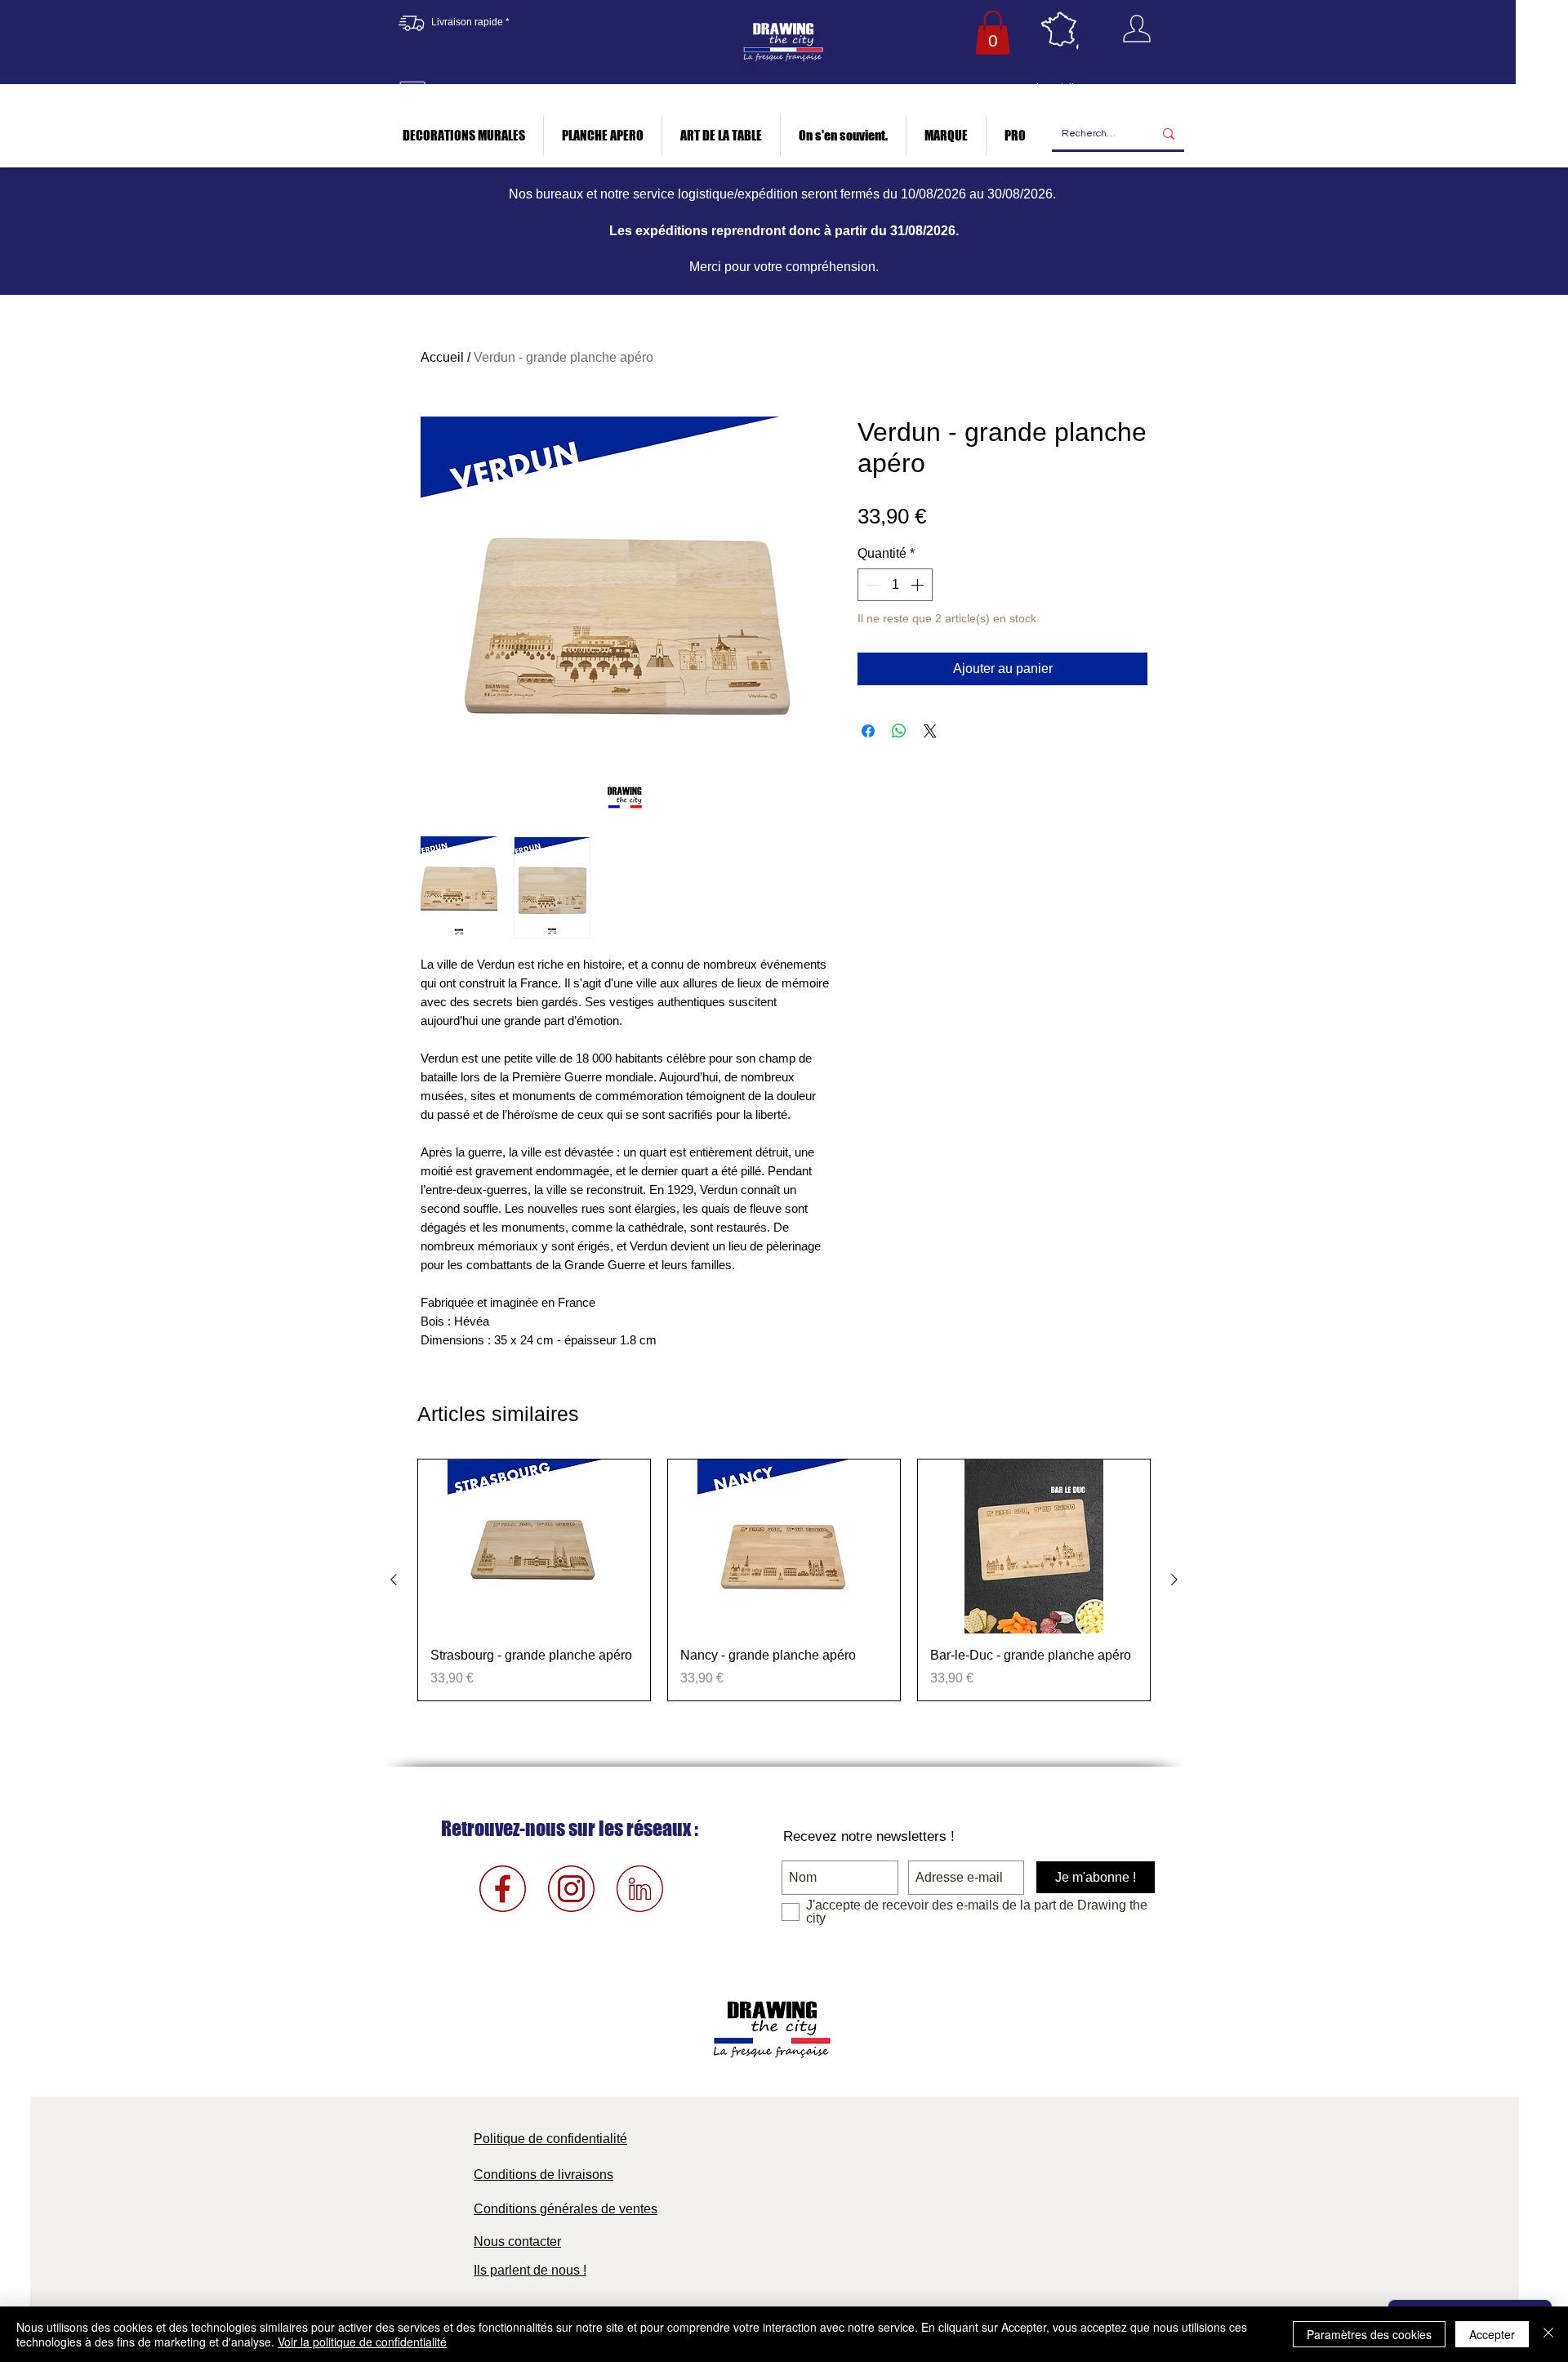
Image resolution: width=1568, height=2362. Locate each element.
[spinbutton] (895, 585)
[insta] (571, 1889)
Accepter (1492, 2334)
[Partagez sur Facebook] (868, 731)
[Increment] (919, 585)
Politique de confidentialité (550, 2139)
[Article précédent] (394, 1580)
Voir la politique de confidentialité (362, 2342)
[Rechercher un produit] (1169, 134)
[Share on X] (930, 731)
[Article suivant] (1174, 1580)
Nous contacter (517, 2242)
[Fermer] (1548, 2334)
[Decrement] (871, 585)
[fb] (503, 1889)
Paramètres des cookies (1369, 2334)
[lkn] (640, 1889)
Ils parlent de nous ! (530, 2270)
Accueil (442, 357)
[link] (993, 33)
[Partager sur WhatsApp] (899, 731)
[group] (784, 1580)
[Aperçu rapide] (534, 1546)
